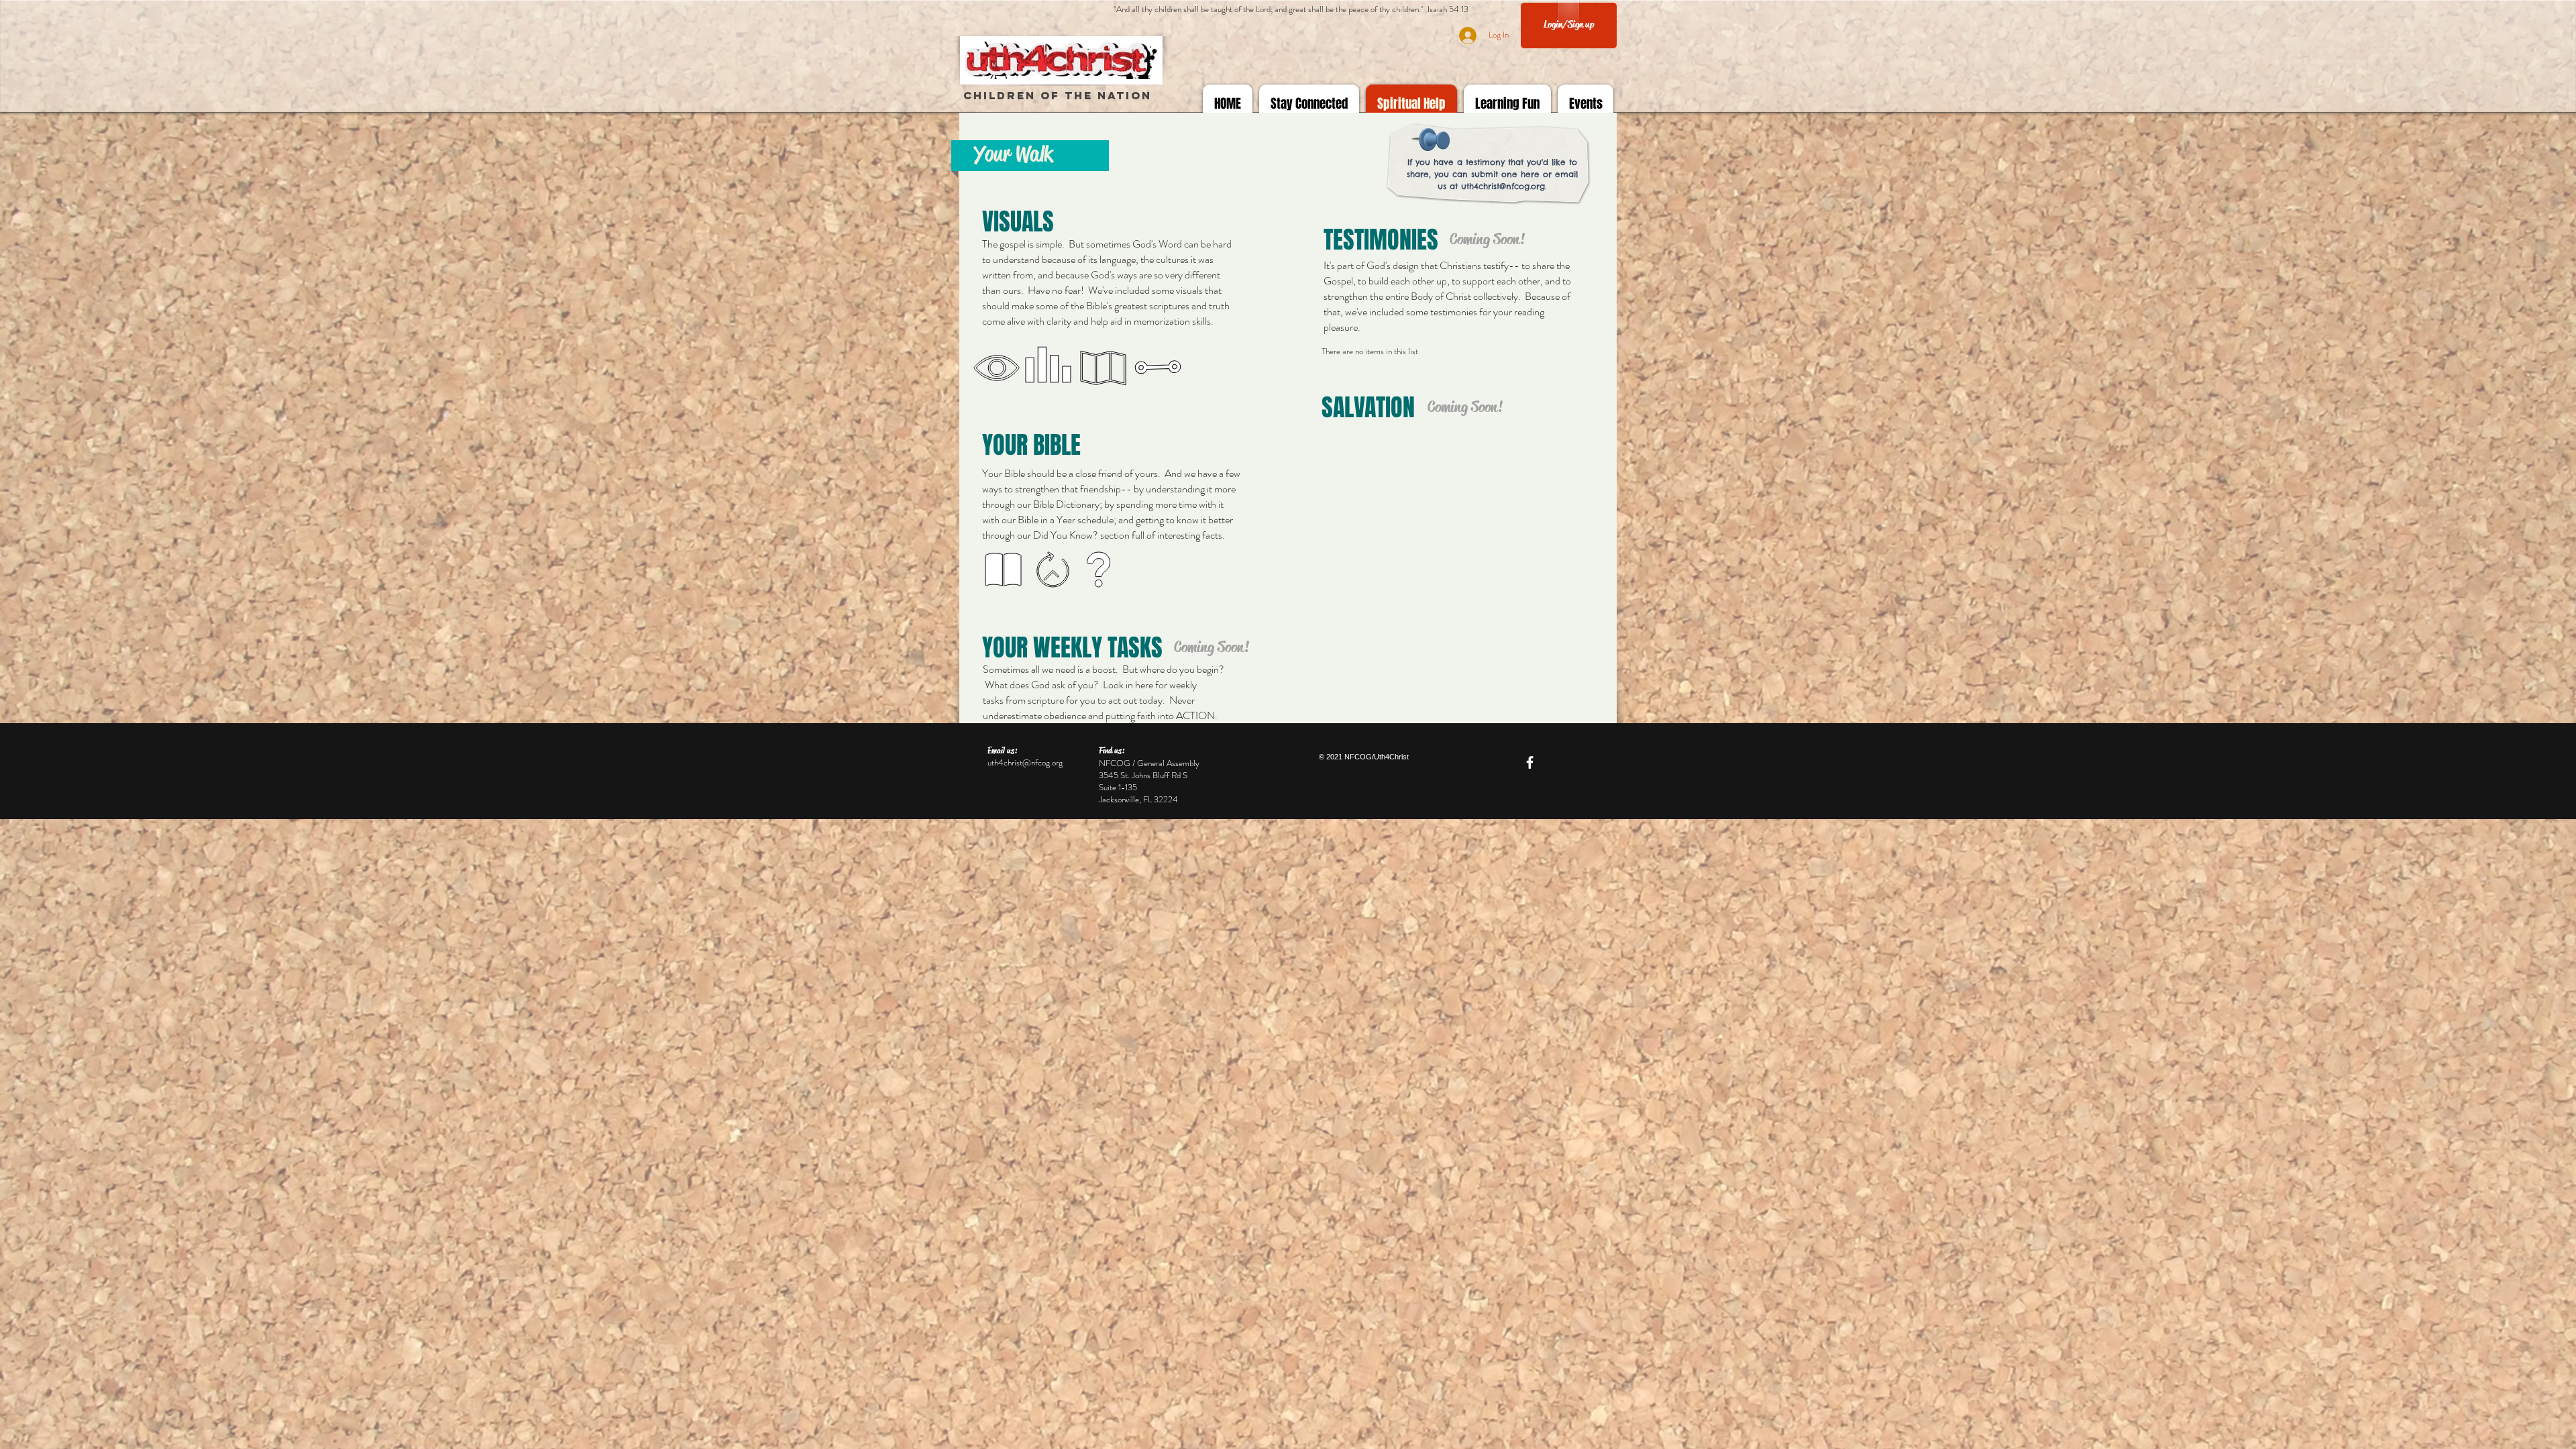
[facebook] (1530, 762)
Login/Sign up (1569, 24)
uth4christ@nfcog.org (1503, 186)
